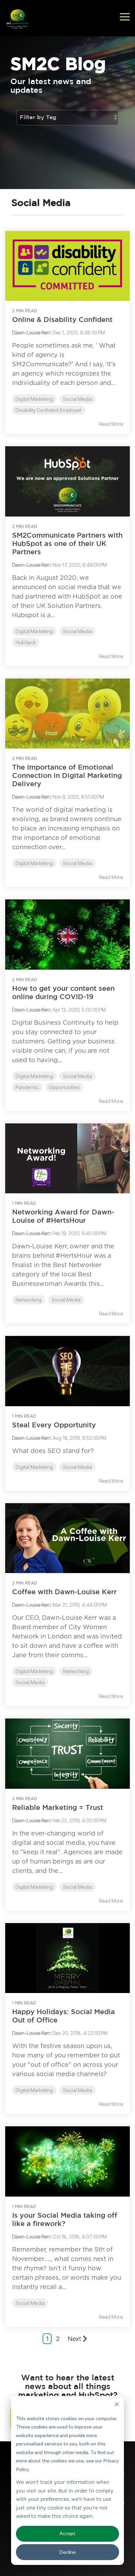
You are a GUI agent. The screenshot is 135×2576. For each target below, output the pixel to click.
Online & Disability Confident (62, 320)
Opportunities (64, 1087)
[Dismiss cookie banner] (117, 2405)
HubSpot (26, 642)
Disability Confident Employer (49, 410)
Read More (111, 424)
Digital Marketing (34, 399)
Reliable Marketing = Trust (58, 1808)
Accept (67, 2533)
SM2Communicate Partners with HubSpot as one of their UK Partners (67, 544)
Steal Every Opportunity (54, 1425)
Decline (68, 2552)
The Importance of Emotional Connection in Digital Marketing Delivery (67, 776)
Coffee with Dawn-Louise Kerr (64, 1592)
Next (74, 2339)
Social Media (78, 399)
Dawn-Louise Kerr (31, 333)
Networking (29, 1300)
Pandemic (27, 1087)
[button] (125, 16)
